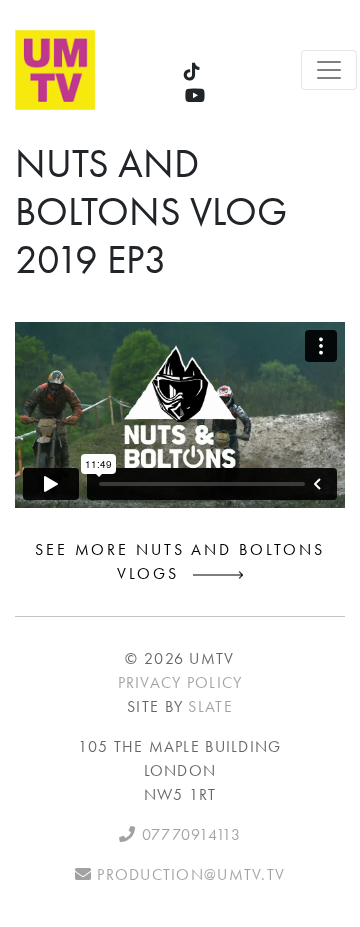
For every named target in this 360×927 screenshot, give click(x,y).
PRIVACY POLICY (180, 682)
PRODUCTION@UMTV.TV (188, 874)
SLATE (210, 706)
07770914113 (188, 834)
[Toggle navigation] (329, 70)
